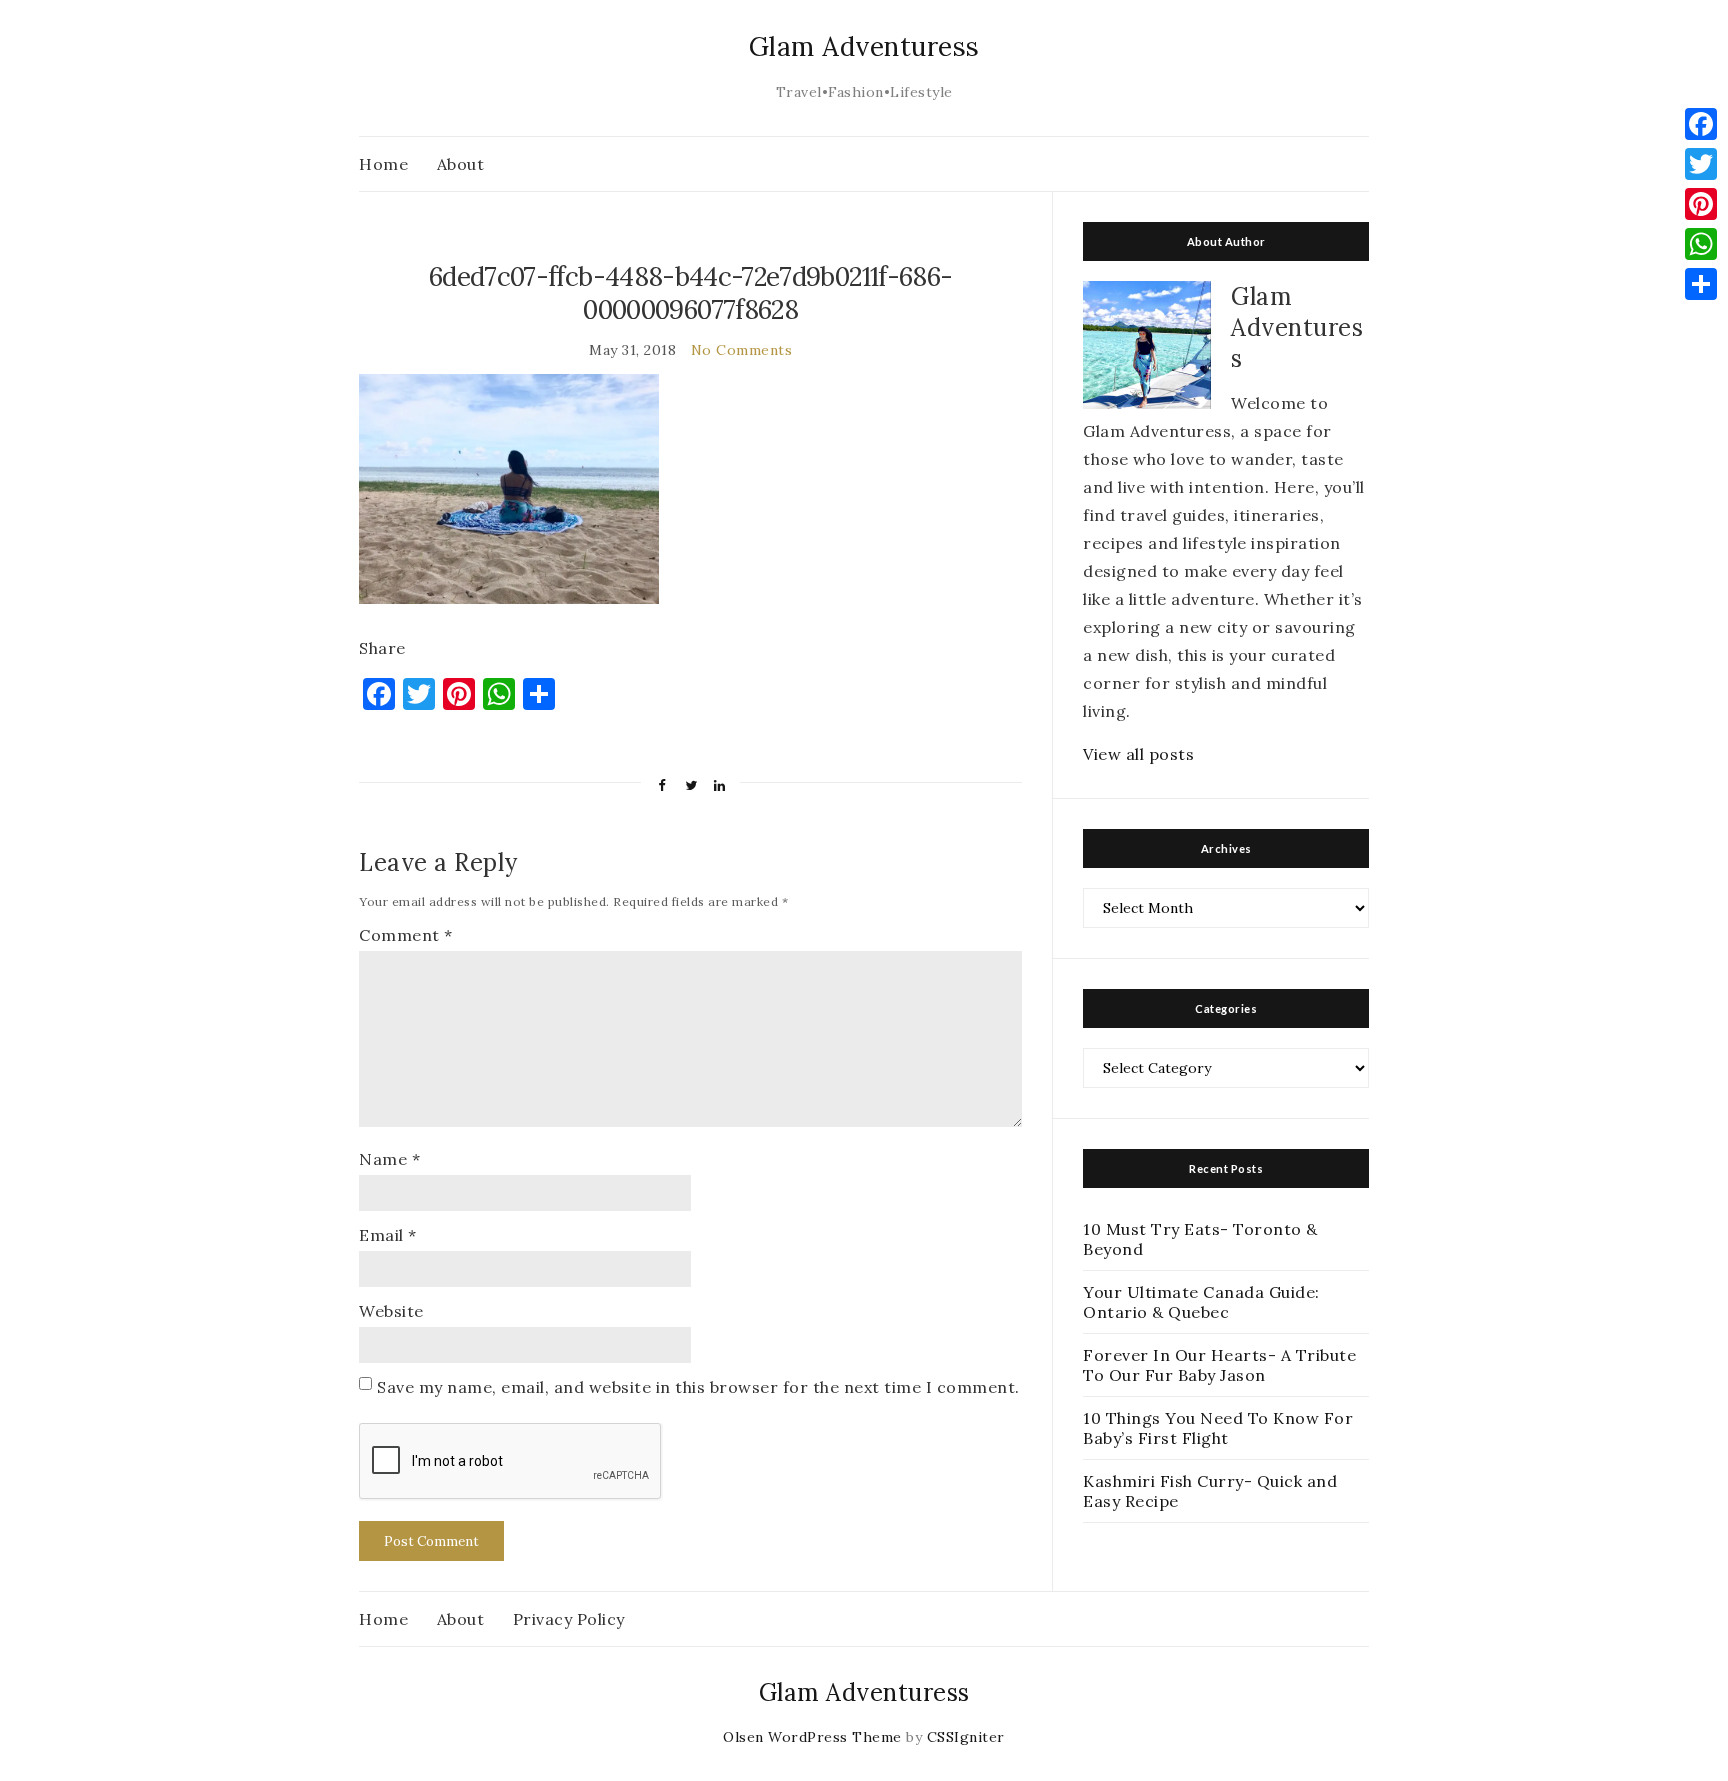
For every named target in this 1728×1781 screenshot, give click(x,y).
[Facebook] (1701, 124)
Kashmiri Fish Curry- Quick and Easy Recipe (1210, 1491)
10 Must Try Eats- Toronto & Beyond (1200, 1239)
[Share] (1701, 284)
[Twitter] (1701, 164)
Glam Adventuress (864, 46)
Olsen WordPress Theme (812, 1737)
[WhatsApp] (1701, 244)
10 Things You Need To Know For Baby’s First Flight (1218, 1428)
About (461, 164)
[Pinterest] (1701, 204)
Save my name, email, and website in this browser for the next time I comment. (698, 1387)
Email (388, 1235)
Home (383, 164)
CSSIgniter (966, 1737)
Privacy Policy (569, 1619)
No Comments (742, 350)
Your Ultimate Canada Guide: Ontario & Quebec (1201, 1302)
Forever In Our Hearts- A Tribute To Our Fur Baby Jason (1219, 1365)
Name (389, 1159)
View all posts (1138, 754)
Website (391, 1311)
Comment (406, 935)
